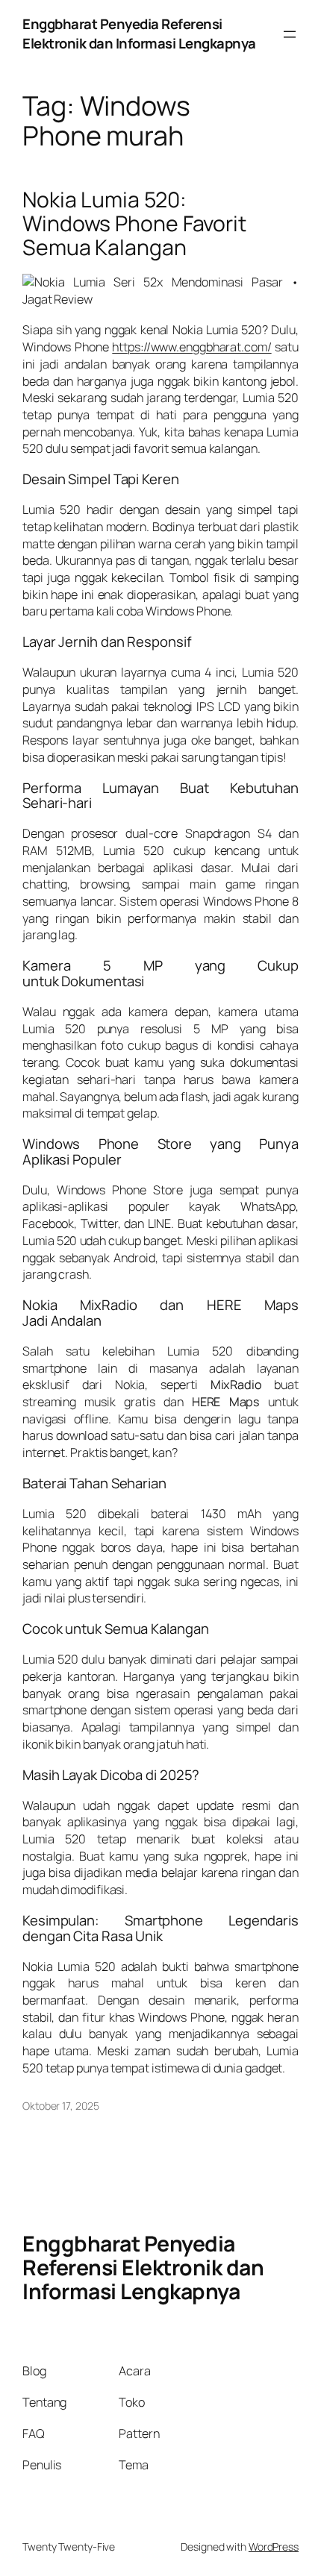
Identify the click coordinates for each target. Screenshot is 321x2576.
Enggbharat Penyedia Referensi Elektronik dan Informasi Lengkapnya (139, 34)
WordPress (274, 2547)
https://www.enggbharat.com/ (191, 347)
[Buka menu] (290, 34)
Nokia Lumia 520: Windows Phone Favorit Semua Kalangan (134, 224)
